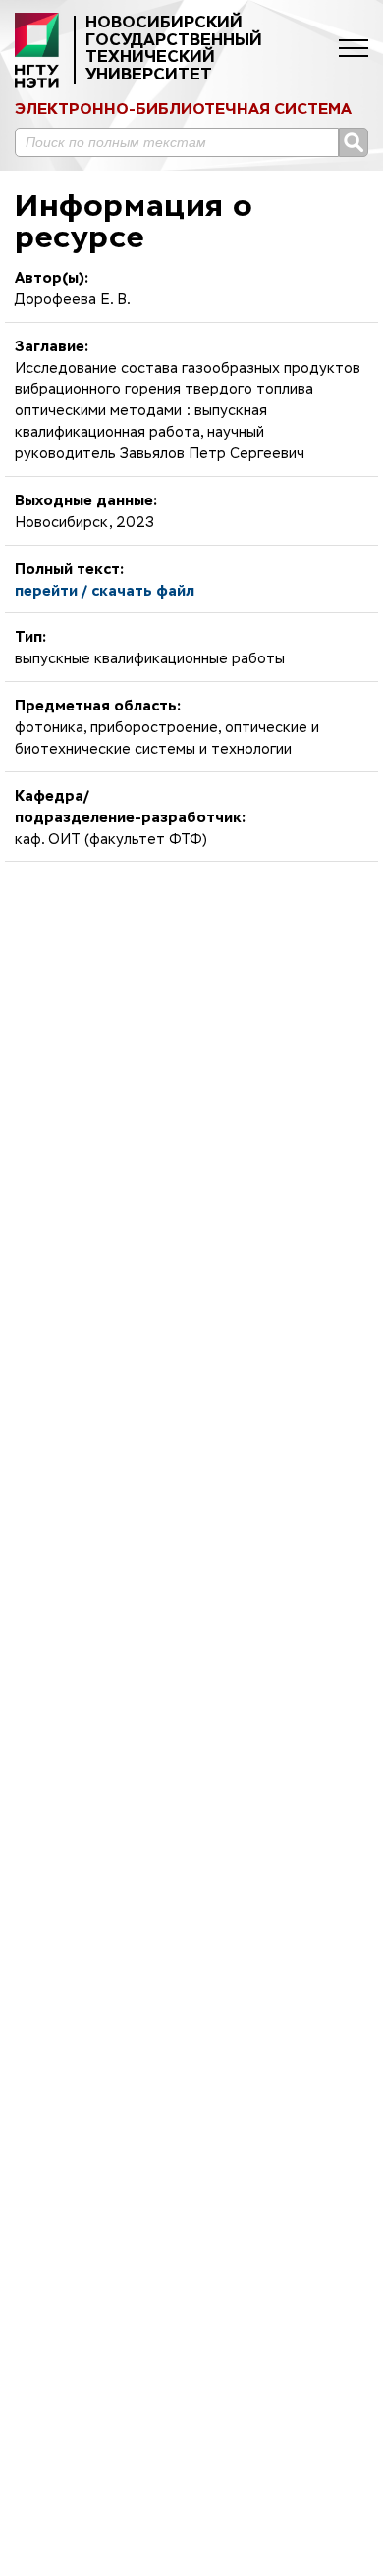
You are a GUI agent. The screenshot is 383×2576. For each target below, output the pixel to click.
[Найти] (354, 142)
